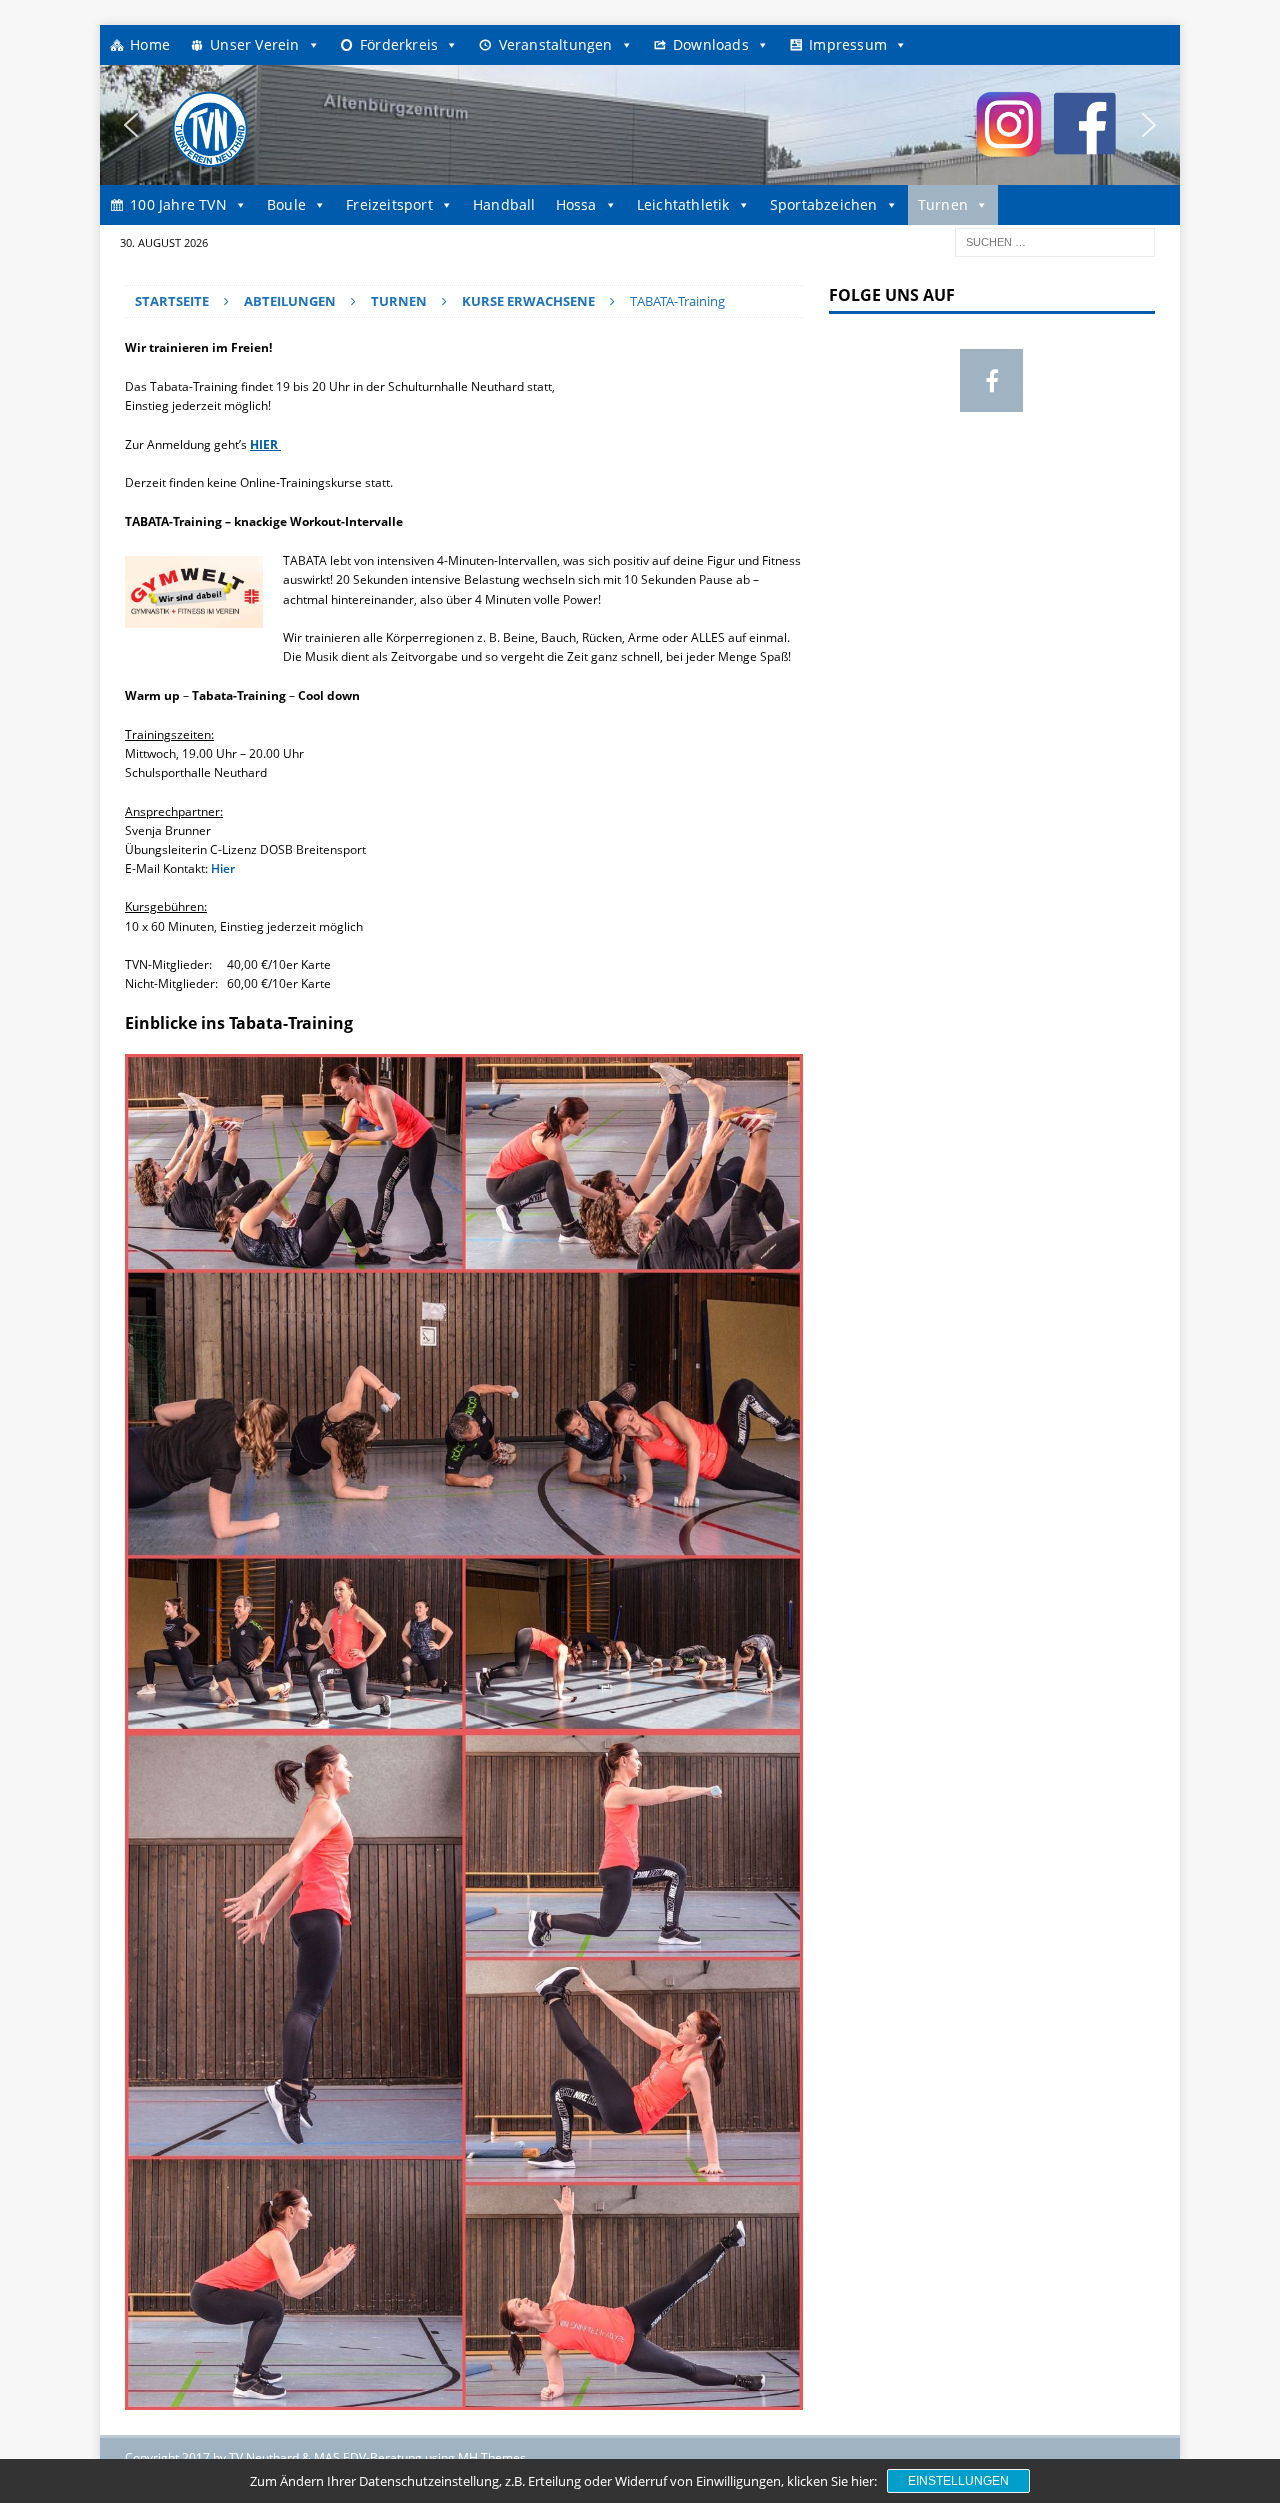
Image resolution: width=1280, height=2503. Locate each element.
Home (150, 44)
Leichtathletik (683, 204)
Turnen (943, 204)
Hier (221, 868)
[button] (131, 125)
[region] (640, 125)
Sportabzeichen (824, 204)
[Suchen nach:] (1055, 240)
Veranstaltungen (556, 44)
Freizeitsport (389, 204)
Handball (504, 204)
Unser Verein (254, 44)
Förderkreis (399, 44)
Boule (286, 204)
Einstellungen (958, 2481)
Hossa (576, 204)
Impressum (848, 44)
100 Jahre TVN (178, 204)
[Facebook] (991, 380)
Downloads (711, 44)
